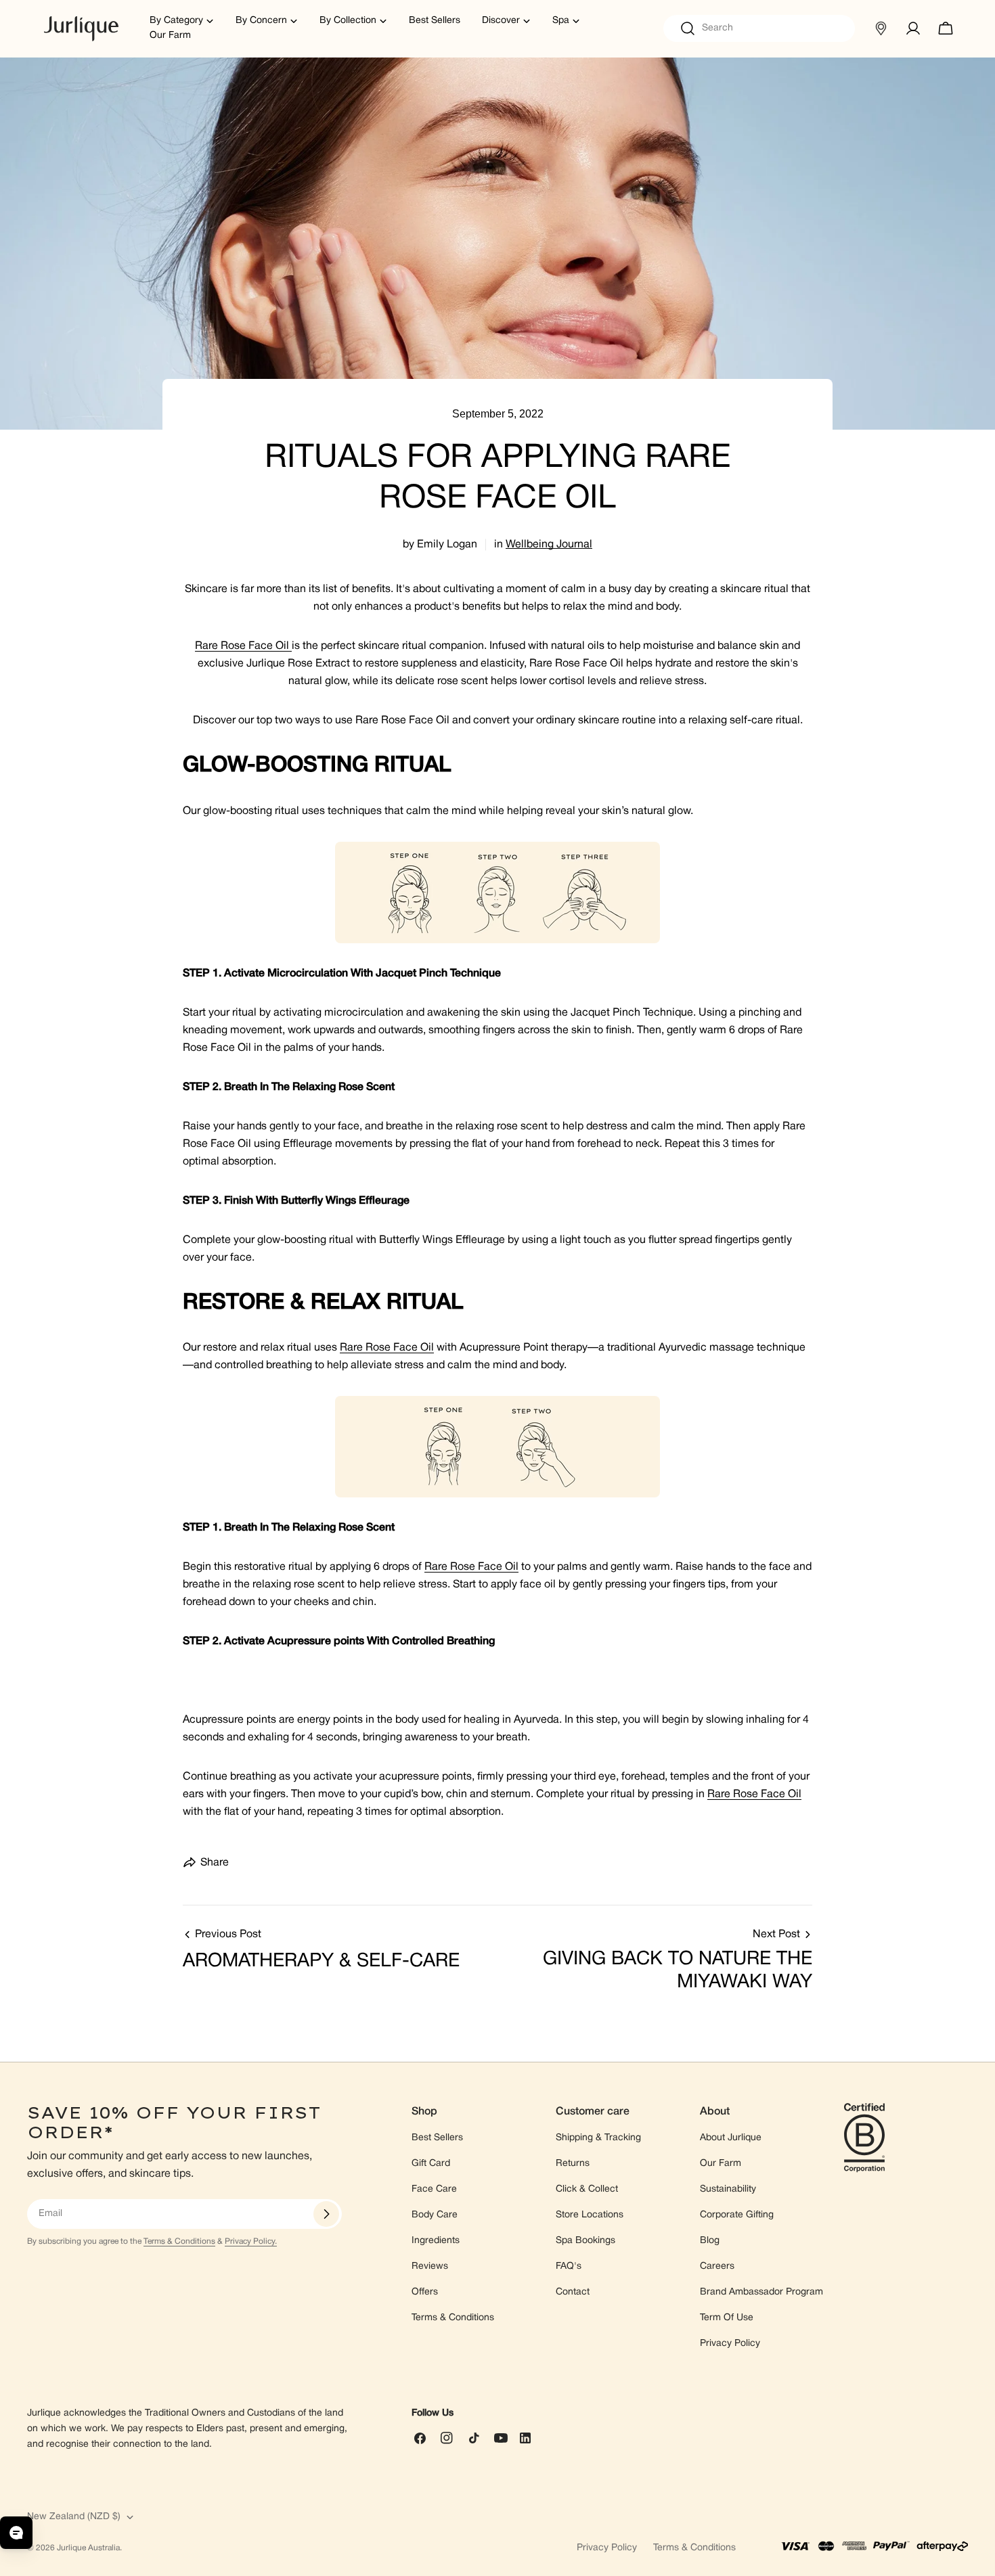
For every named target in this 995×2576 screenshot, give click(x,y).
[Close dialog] (631, 1103)
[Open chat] (16, 2533)
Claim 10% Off (498, 1418)
